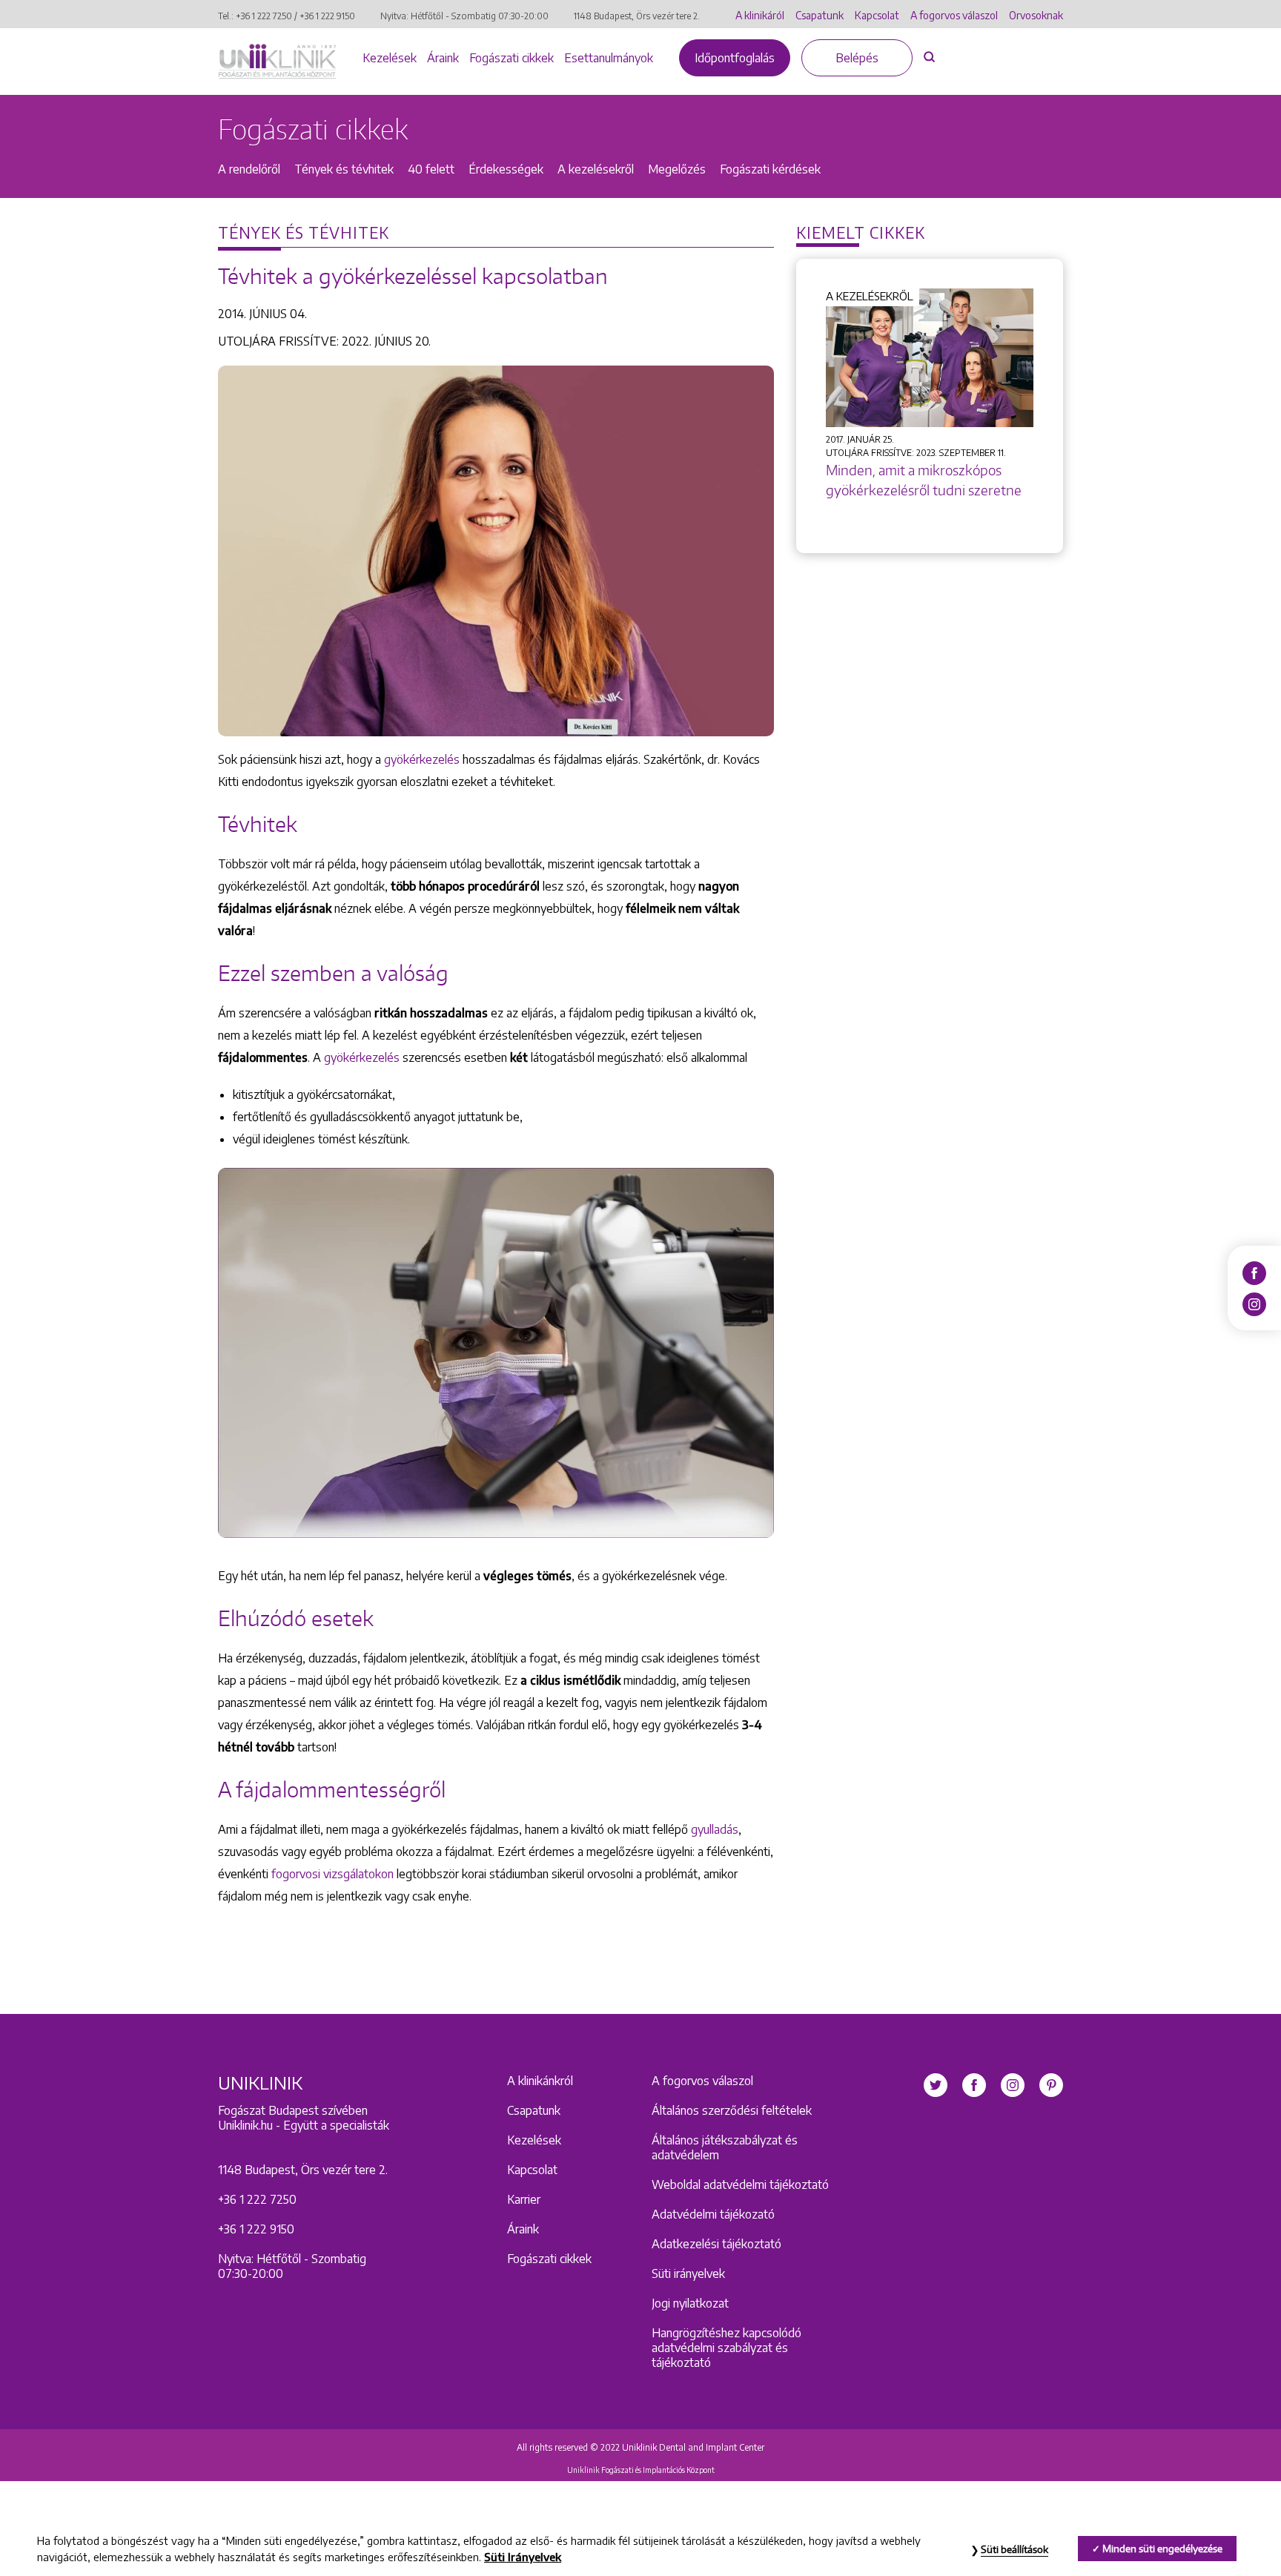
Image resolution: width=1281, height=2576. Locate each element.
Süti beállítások (1014, 2549)
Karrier (524, 2199)
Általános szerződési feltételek (732, 2110)
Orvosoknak (1036, 15)
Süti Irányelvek (523, 2557)
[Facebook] (1254, 1272)
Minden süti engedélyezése (1162, 2549)
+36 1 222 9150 (327, 16)
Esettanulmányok (609, 58)
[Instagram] (1254, 1303)
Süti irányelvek (688, 2273)
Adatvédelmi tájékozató (713, 2214)
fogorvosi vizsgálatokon (332, 1874)
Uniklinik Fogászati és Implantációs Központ (641, 2470)
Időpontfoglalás (735, 58)
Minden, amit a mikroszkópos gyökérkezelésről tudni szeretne (924, 480)
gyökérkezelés (422, 759)
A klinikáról (760, 15)
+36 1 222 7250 (264, 16)
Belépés (857, 58)
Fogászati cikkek (512, 58)
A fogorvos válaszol (954, 15)
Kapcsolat (877, 15)
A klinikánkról (540, 2081)
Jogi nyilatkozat (690, 2303)
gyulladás (715, 1829)
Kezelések (390, 58)
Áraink (443, 58)
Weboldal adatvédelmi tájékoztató (740, 2184)
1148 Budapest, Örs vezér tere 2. (637, 16)
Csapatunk (820, 15)
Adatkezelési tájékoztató (716, 2244)
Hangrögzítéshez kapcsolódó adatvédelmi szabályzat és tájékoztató (726, 2348)
